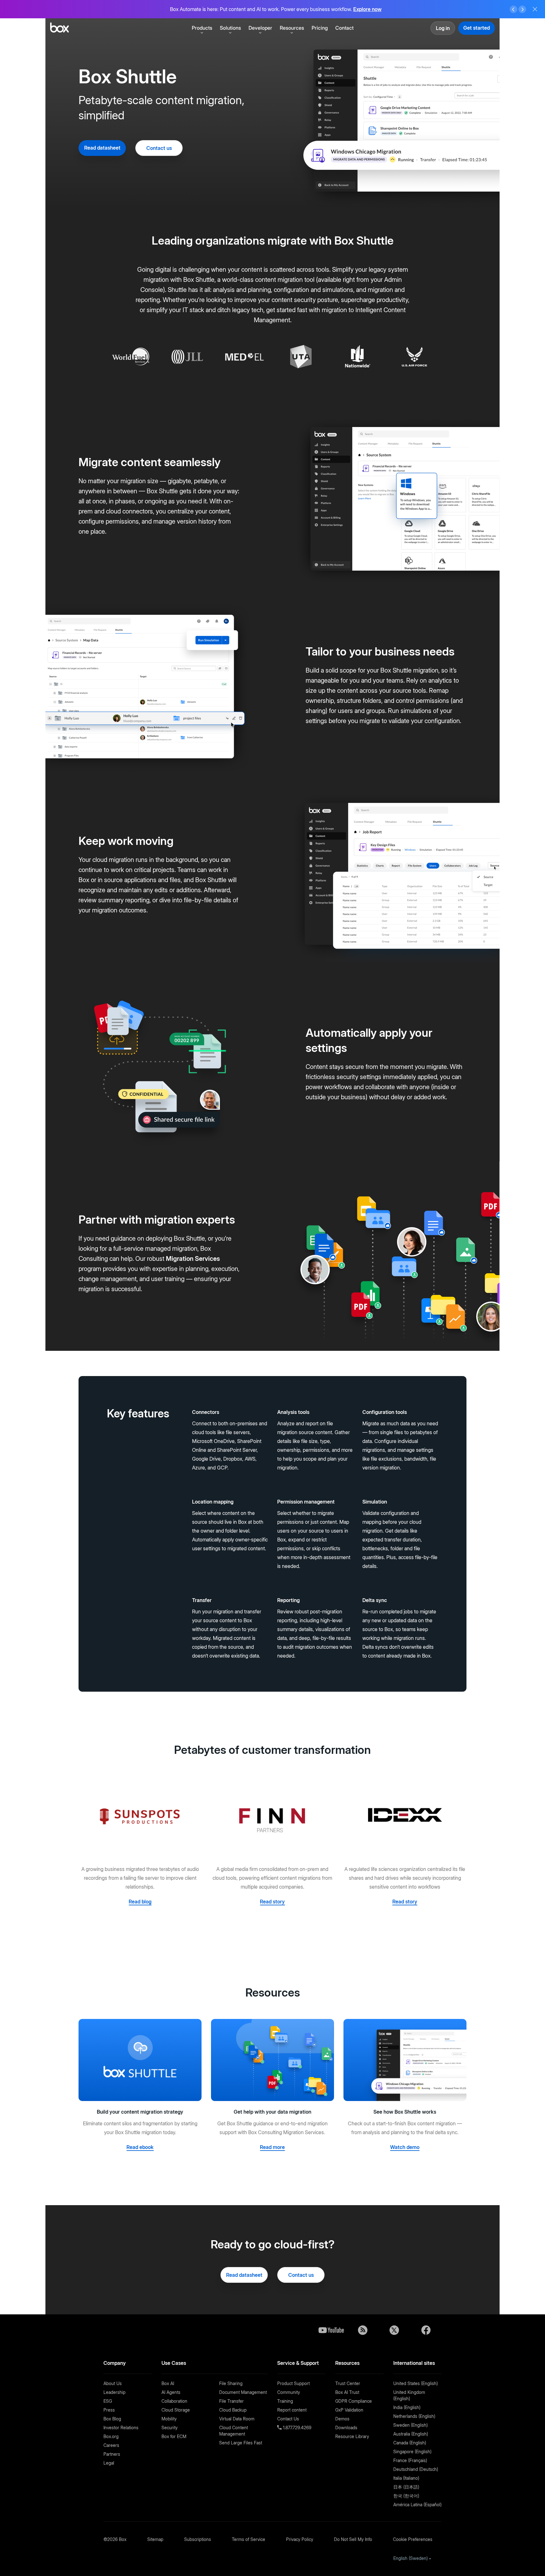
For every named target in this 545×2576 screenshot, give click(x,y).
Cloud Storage (176, 2410)
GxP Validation (349, 2410)
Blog (363, 2330)
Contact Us (288, 2419)
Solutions (230, 28)
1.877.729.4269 (296, 2428)
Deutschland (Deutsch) (416, 2469)
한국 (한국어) (406, 2496)
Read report (376, 12)
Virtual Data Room (237, 2419)
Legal (109, 2463)
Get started (477, 28)
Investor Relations (121, 2428)
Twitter (394, 2330)
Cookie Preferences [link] (413, 2539)
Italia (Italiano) (406, 2478)
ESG (108, 2401)
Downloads (346, 2428)
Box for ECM (174, 2436)
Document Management (243, 2392)
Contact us (159, 148)
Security (170, 2428)
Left (513, 9)
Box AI (168, 2383)
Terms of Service (249, 2539)
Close (535, 9)
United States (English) (416, 2383)
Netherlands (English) (414, 2416)
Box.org (111, 2436)
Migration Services (193, 1259)
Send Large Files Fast (241, 2443)
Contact (344, 28)
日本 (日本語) (406, 2487)
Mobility (169, 2419)
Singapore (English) (412, 2451)
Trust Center (348, 2383)
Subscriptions (198, 2539)
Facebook (426, 2330)
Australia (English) (411, 2434)
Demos (342, 2419)
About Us (113, 2383)
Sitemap (155, 2539)
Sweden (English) (410, 2425)
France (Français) (410, 2460)
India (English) (407, 2407)
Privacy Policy (300, 2539)
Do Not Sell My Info (353, 2539)
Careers (111, 2445)
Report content (292, 2410)
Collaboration (174, 2401)
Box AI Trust (347, 2392)
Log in (443, 28)
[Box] (59, 28)
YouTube (331, 2330)
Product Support (293, 2383)
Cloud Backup (233, 2410)
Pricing (320, 28)
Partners (112, 2454)
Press (109, 2410)
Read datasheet (102, 148)
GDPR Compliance (354, 2401)
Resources (292, 28)
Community (289, 2392)
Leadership (114, 2392)
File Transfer (231, 2401)
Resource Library (352, 2436)
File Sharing (231, 2383)
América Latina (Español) (417, 2505)
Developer (260, 28)
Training (285, 2401)
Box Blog (112, 2419)
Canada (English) (410, 2443)
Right (522, 9)
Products (202, 28)
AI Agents (171, 2392)
